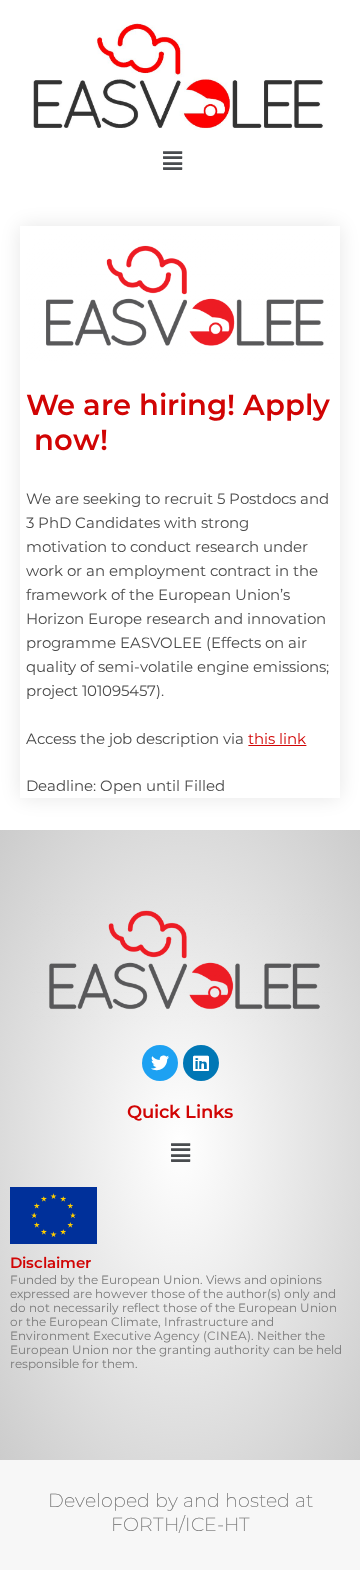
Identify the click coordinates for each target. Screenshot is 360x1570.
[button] (172, 162)
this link (277, 739)
